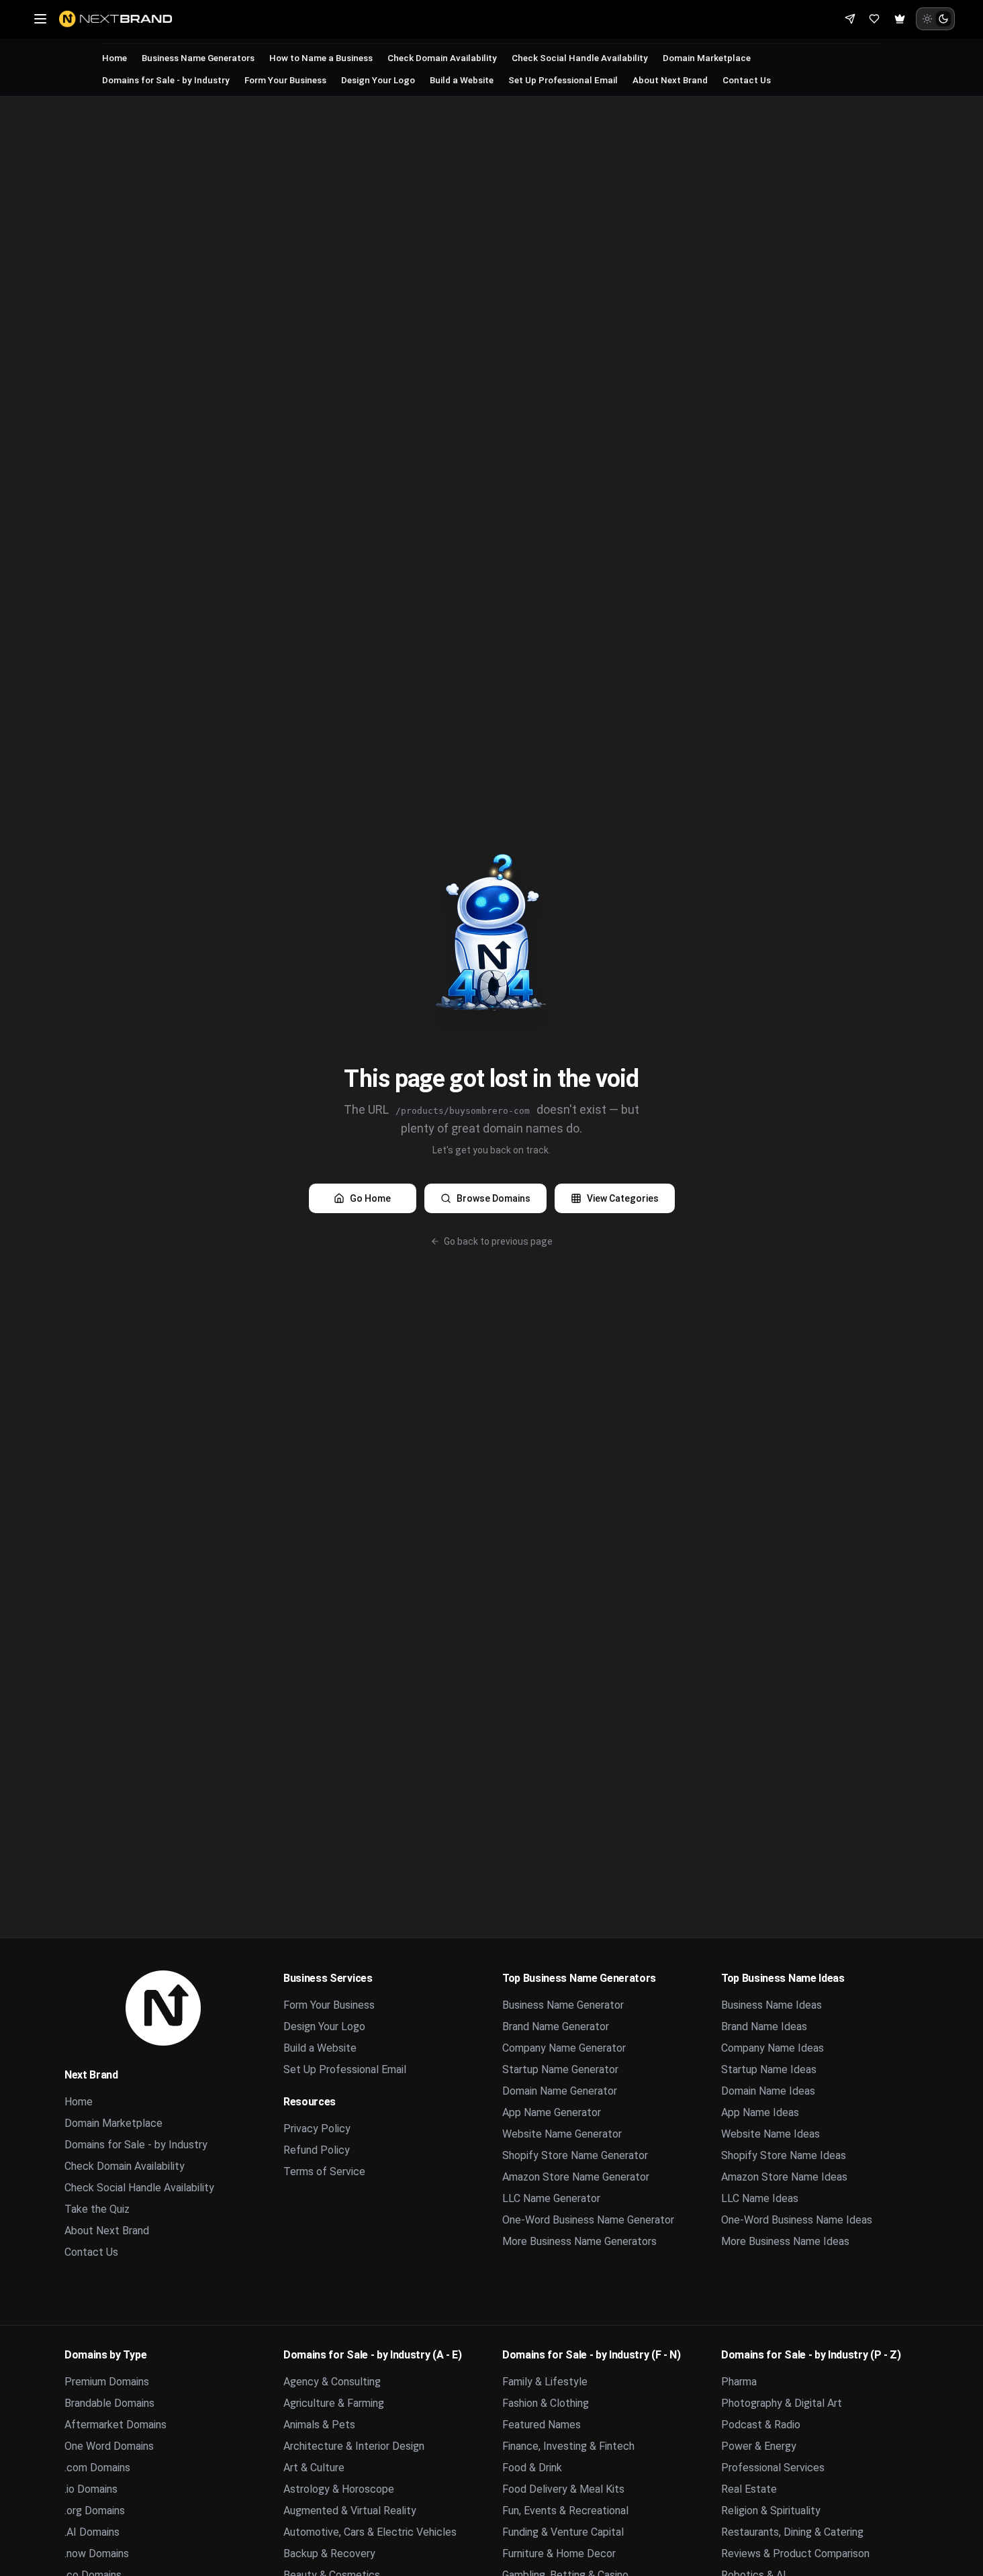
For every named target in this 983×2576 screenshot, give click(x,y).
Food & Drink (532, 2468)
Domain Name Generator (560, 2091)
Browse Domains (494, 1198)
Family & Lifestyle (545, 2382)
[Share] (850, 19)
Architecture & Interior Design (354, 2446)
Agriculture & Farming (334, 2403)
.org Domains (95, 2511)
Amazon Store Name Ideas (784, 2177)
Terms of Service (324, 2172)
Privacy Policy (317, 2129)
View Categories (623, 1198)
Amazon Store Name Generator (576, 2177)
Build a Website (462, 80)
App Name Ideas (760, 2112)
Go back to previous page (498, 1241)
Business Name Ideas (771, 2005)
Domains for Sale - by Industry (166, 80)
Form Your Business (285, 80)
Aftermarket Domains (115, 2425)
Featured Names (542, 2425)
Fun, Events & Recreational (565, 2511)
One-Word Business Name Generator (588, 2220)
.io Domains (91, 2489)
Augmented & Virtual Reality (350, 2511)
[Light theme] (927, 19)
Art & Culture (314, 2468)
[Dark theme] (943, 19)
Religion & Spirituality (771, 2511)
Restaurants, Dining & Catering (792, 2532)
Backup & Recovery (329, 2554)
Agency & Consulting (332, 2382)
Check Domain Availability (442, 58)
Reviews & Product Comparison (795, 2554)
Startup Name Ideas (769, 2069)
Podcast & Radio (761, 2425)
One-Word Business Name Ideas (797, 2220)
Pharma (739, 2382)
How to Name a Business (321, 58)
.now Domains (97, 2554)
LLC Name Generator (551, 2198)
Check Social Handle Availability (580, 58)
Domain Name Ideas (768, 2091)
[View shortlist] (874, 19)
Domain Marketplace (707, 58)
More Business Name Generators (579, 2241)
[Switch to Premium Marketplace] (900, 19)
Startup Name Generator (560, 2069)
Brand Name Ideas (764, 2026)
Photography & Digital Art (782, 2403)
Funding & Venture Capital (563, 2532)
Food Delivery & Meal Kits (563, 2489)
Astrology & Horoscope (339, 2489)
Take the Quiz (97, 2209)
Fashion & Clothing (546, 2403)
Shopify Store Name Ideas (784, 2155)
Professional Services (773, 2468)
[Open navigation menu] (40, 19)
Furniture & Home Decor (559, 2554)
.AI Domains (92, 2532)
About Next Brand (670, 80)
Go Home (370, 1198)
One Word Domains (109, 2446)
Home (114, 58)
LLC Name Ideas (760, 2198)
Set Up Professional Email (563, 80)
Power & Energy (759, 2446)
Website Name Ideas (770, 2134)
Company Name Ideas (773, 2048)
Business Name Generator (563, 2005)
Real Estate (749, 2489)
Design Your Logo (378, 80)
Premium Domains (107, 2382)
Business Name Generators (198, 58)
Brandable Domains (109, 2403)
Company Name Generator (564, 2048)
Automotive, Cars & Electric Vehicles (370, 2532)
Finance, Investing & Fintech (568, 2446)
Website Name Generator (562, 2134)
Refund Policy (317, 2150)
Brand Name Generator (556, 2026)
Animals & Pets (319, 2425)
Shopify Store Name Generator (575, 2155)
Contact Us (747, 80)
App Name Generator (552, 2112)
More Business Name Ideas (785, 2241)
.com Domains (97, 2468)
